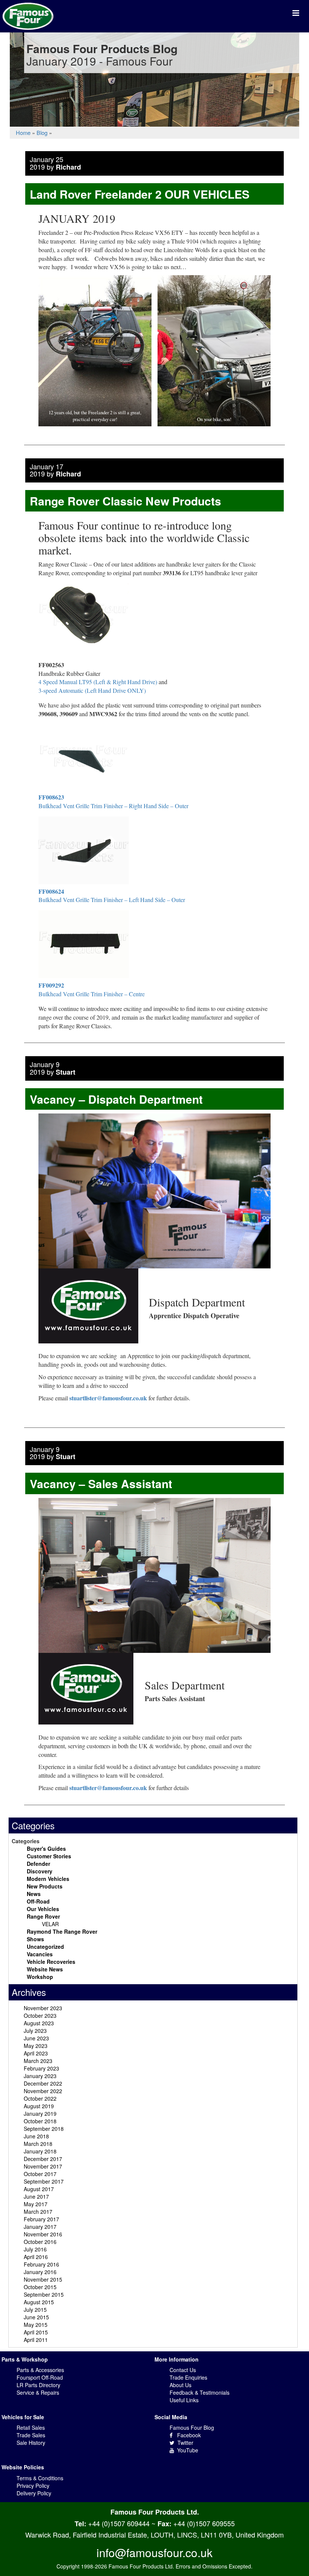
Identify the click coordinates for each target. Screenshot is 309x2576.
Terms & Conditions (40, 2478)
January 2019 (40, 2113)
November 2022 (43, 2091)
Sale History (31, 2443)
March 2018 (38, 2144)
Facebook (187, 2435)
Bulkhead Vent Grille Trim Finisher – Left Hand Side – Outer (112, 900)
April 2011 (36, 2340)
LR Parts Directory (38, 2385)
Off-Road (38, 1901)
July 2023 (35, 2031)
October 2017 (40, 2174)
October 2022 (40, 2098)
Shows (35, 1939)
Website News (45, 1969)
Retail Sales (31, 2427)
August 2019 (39, 2106)
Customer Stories (49, 1856)
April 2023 (36, 2053)
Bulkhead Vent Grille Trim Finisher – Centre (92, 994)
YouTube (186, 2450)
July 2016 (35, 2249)
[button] (95, 351)
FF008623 (51, 797)
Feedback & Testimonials (200, 2392)
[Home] (28, 15)
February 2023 (41, 2068)
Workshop (40, 1977)
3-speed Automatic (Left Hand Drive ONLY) (92, 690)
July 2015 (35, 2310)
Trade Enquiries (188, 2377)
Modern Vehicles (48, 1879)
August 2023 (39, 2023)
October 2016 (40, 2242)
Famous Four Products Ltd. (155, 2512)
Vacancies (40, 1954)
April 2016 (36, 2257)
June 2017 (36, 2196)
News (34, 1894)
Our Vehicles (43, 1909)
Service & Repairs (38, 2392)
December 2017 (43, 2159)
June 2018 (36, 2136)
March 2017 (38, 2212)
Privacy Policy (33, 2486)
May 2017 (36, 2204)
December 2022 (43, 2083)
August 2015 (39, 2302)
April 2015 (36, 2332)
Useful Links (184, 2400)
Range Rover (43, 1916)
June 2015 (36, 2317)
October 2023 (40, 2015)
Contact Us (183, 2370)
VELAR (50, 1924)
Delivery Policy (34, 2493)
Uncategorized (45, 1947)
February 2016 (41, 2264)
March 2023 (38, 2061)
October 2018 (40, 2121)
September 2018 (44, 2129)
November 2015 (43, 2279)
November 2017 (43, 2166)
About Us (181, 2385)
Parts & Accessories (40, 2370)
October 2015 (40, 2287)
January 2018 (40, 2151)
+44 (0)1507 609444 (119, 2523)
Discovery (40, 1871)
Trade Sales (31, 2435)
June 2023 (36, 2038)
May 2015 (36, 2325)
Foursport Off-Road (40, 2377)
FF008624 (51, 891)
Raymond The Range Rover (62, 1931)
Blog (42, 132)
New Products (45, 1886)
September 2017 (44, 2181)
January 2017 (40, 2227)
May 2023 (36, 2046)
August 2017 (39, 2189)
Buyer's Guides (46, 1849)
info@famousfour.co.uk (154, 2552)
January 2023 (40, 2076)
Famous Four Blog (192, 2427)
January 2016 (40, 2272)
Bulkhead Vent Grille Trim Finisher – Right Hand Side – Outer (113, 806)
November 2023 (43, 2008)
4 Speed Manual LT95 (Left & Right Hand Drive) (98, 682)
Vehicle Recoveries (51, 1962)
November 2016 (43, 2234)
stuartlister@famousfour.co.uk (108, 1398)
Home (23, 132)
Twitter (184, 2443)
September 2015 (44, 2294)
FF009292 (51, 985)
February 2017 (41, 2219)
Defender (38, 1864)
